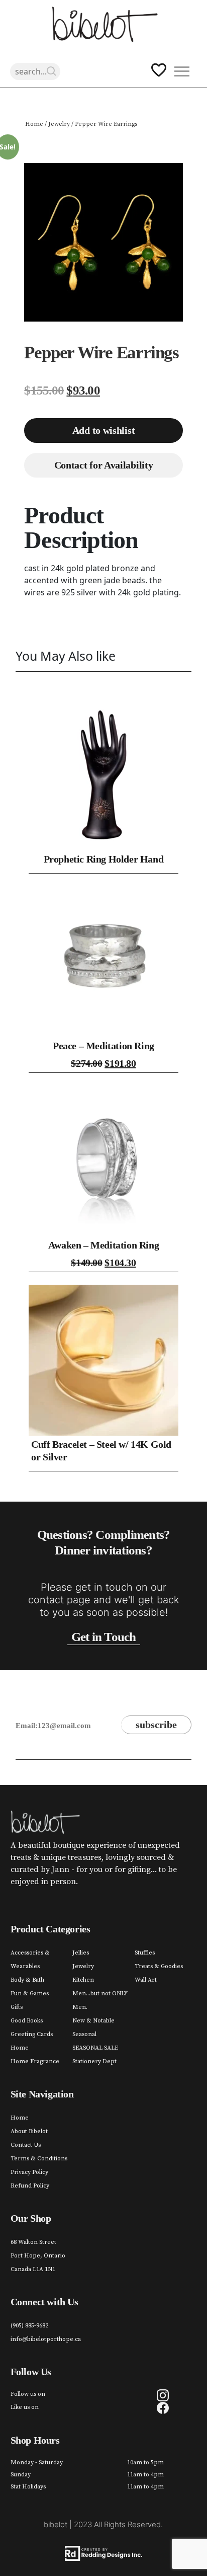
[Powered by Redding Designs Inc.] (104, 2553)
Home (34, 124)
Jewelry (59, 124)
